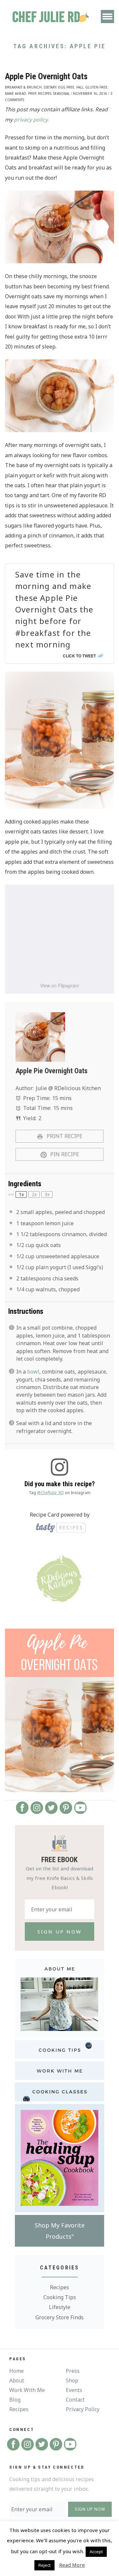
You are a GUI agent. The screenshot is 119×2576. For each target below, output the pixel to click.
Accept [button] (96, 2552)
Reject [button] (44, 2565)
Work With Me (27, 2390)
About (17, 2380)
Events (74, 2390)
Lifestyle (60, 2307)
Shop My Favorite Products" (60, 2231)
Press (73, 2371)
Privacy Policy (83, 2409)
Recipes (59, 2287)
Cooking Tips (60, 2297)
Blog (15, 2400)
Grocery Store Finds (59, 2317)
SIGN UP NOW (90, 2509)
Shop (72, 2380)
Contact (75, 2400)
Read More (72, 2565)
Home (17, 2371)
